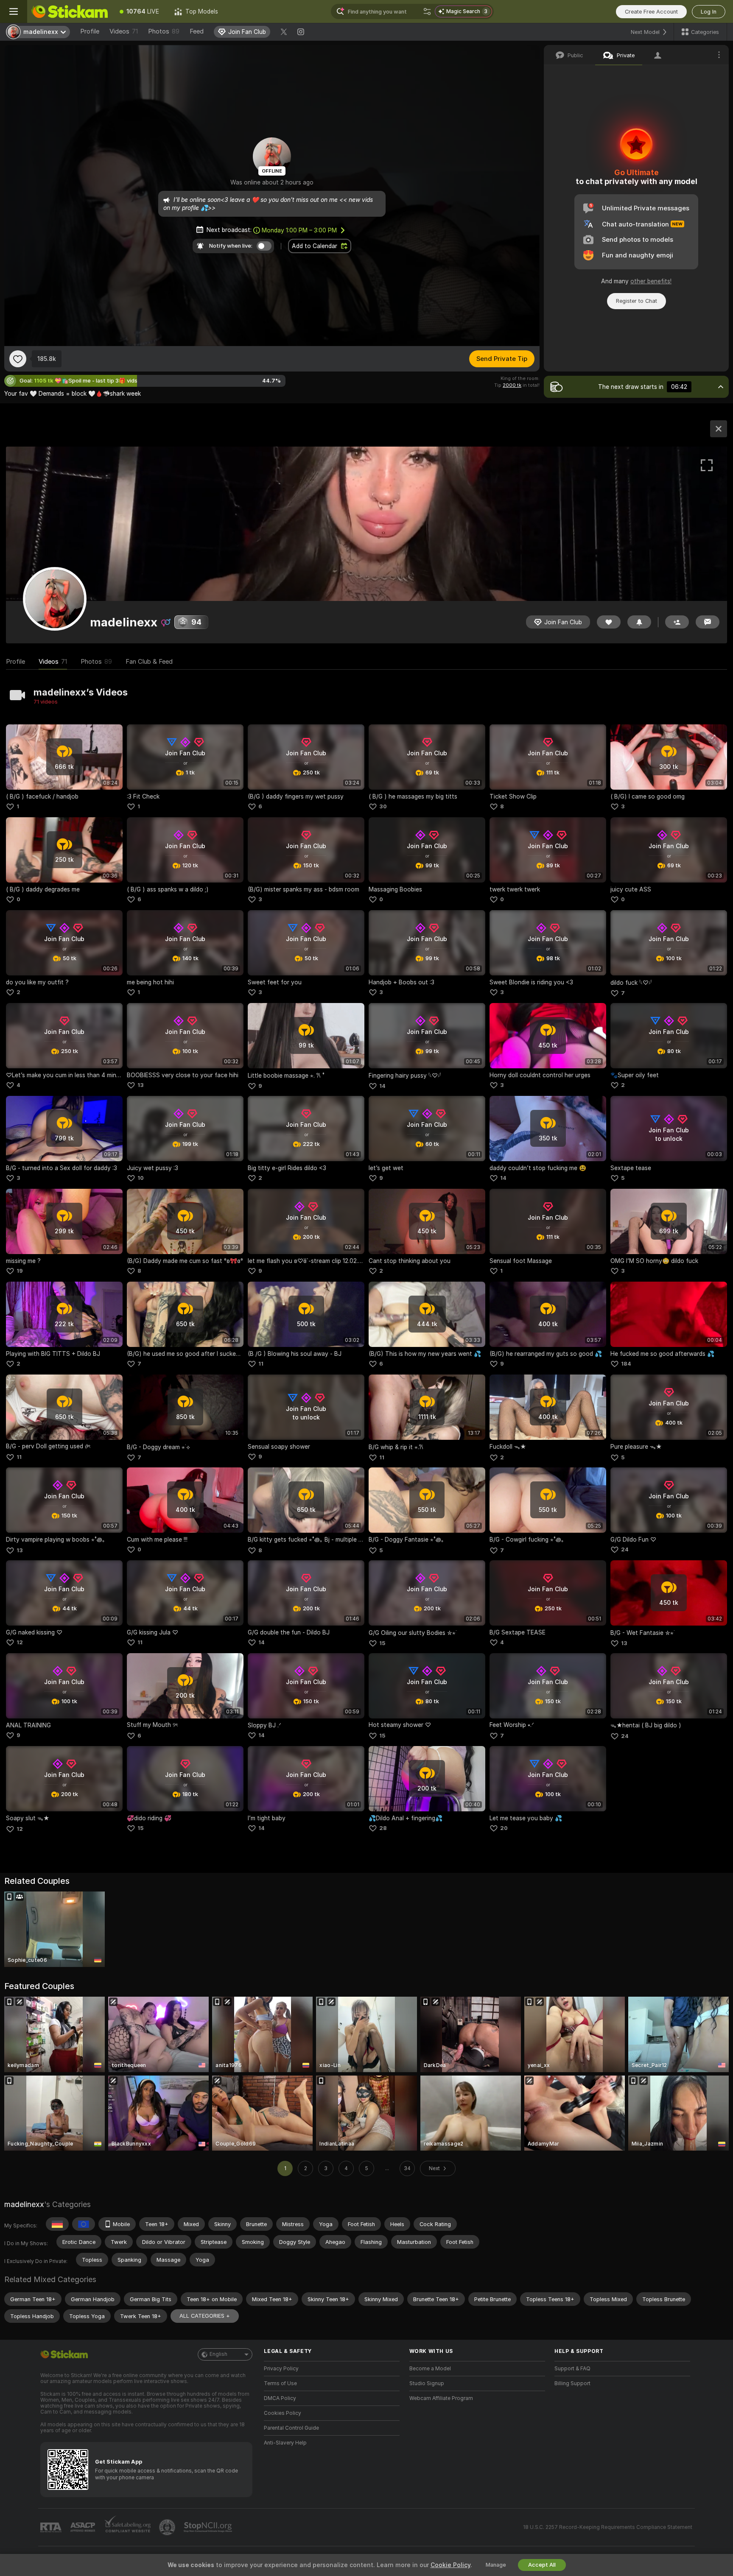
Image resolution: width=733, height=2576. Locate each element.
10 (141, 1178)
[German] (57, 2224)
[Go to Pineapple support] (168, 2527)
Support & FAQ (572, 2369)
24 (625, 1549)
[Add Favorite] (18, 359)
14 (382, 1086)
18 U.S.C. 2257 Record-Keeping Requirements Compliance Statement (608, 2527)
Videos (124, 31)
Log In (709, 12)
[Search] (427, 11)
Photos (164, 31)
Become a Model (430, 2369)
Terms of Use (280, 2383)
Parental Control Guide (291, 2428)
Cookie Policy (450, 2565)
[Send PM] (708, 622)
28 (383, 1828)
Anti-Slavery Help (285, 2443)
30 (383, 806)
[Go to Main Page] (70, 11)
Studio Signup (427, 2383)
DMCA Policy (280, 2398)
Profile (90, 31)
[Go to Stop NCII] (209, 2527)
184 (626, 1364)
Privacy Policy (281, 2369)
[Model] (719, 429)
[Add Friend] (677, 622)
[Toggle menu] (14, 11)
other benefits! (651, 281)
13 (141, 1085)
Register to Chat (636, 301)
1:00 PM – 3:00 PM (299, 230)
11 (261, 1364)
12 (20, 1642)
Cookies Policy (283, 2413)
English (218, 2354)
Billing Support (572, 2383)
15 (382, 1643)
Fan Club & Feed (149, 662)
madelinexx (24, 2204)
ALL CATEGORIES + (205, 2316)
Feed (197, 31)
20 (504, 1828)
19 (20, 1271)
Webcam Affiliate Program (441, 2398)
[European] (84, 2224)
